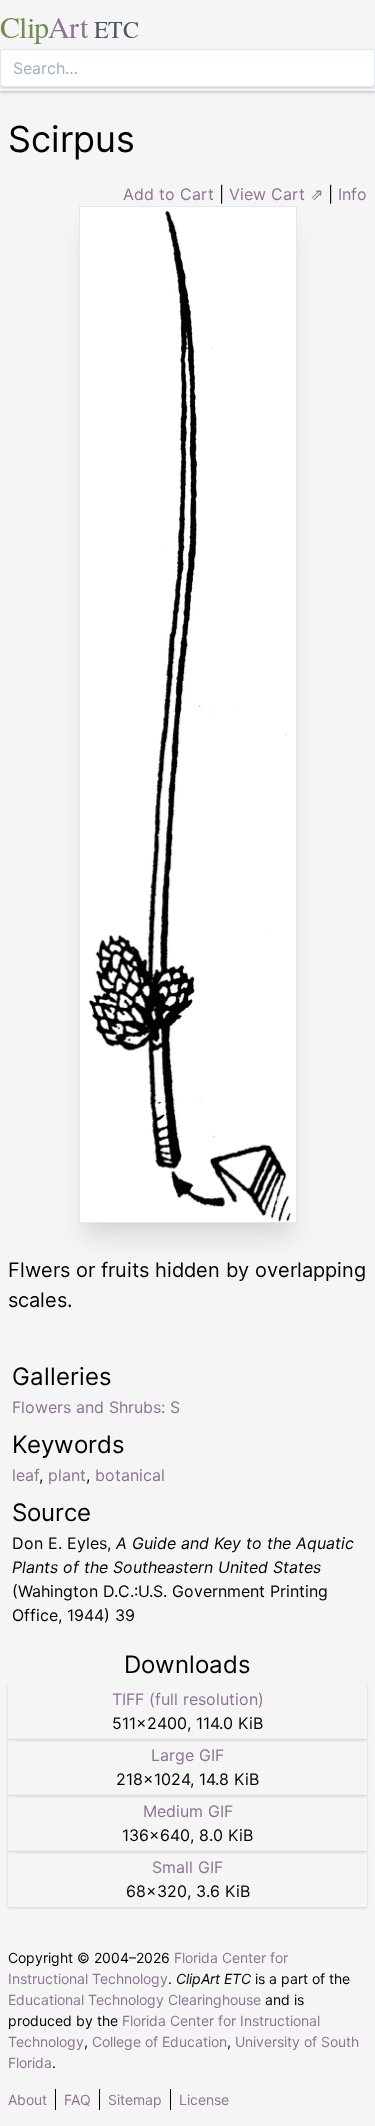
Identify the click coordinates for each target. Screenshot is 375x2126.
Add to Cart (168, 194)
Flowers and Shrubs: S (96, 1407)
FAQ (77, 2099)
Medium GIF (188, 1811)
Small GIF (187, 1867)
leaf (25, 1475)
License (204, 2099)
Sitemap (135, 2099)
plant (67, 1475)
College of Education (159, 2041)
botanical (130, 1475)
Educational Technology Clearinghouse (134, 1999)
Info (352, 194)
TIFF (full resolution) (188, 1699)
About (27, 2099)
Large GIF (187, 1755)
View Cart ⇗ (276, 194)
